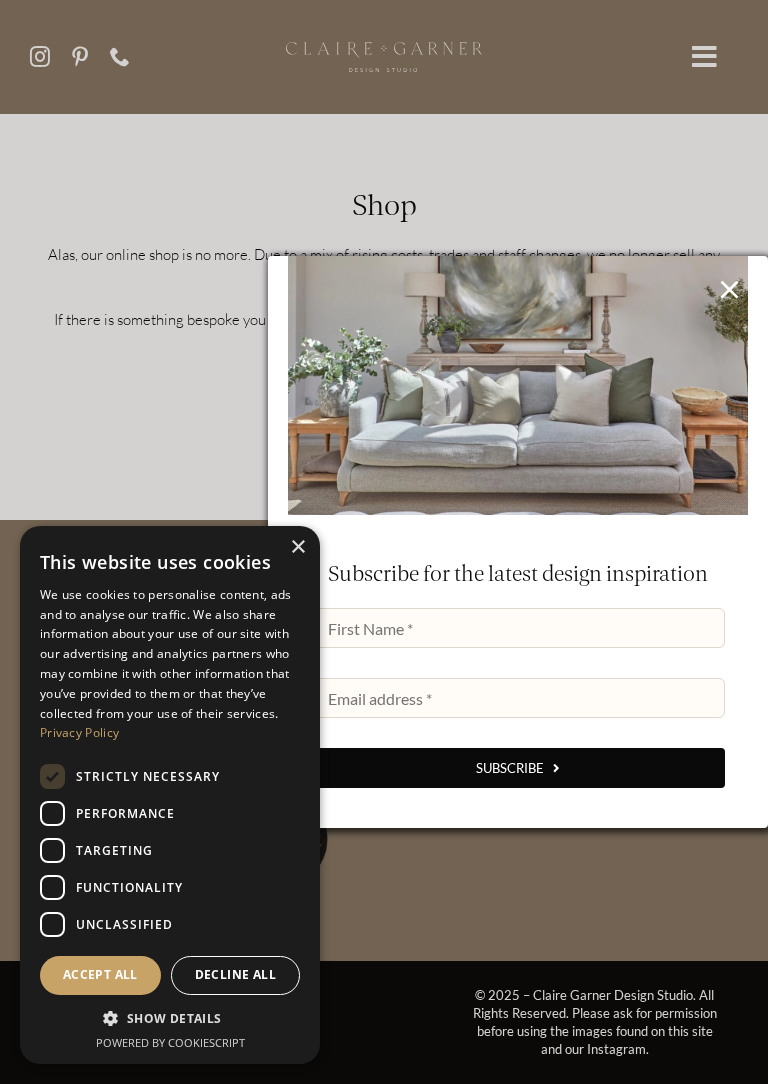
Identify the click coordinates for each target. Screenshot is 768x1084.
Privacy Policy (79, 732)
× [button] (297, 547)
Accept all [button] (100, 974)
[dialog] (170, 795)
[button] (170, 1019)
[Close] (729, 289)
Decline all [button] (235, 974)
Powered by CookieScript (170, 1042)
